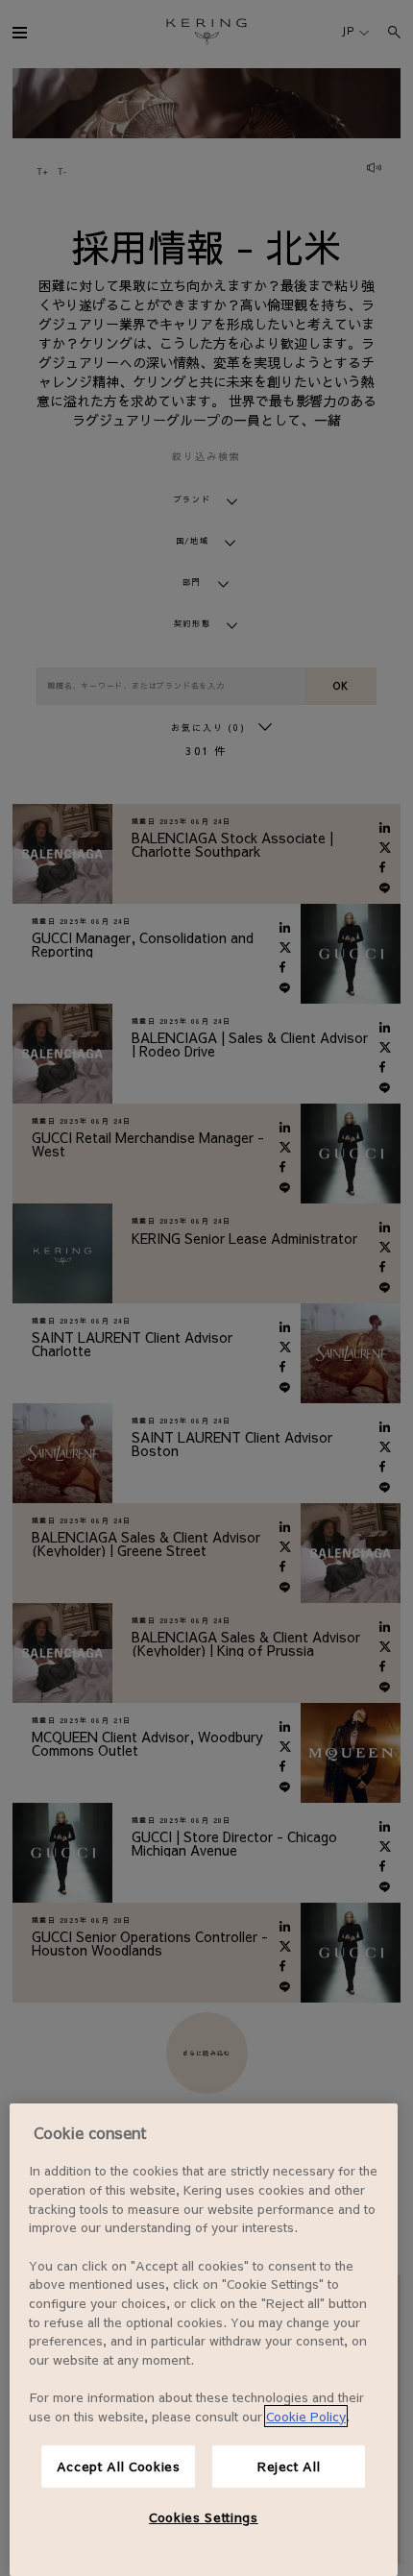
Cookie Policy (306, 2416)
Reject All (289, 2466)
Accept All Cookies (119, 2466)
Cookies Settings (204, 2517)
